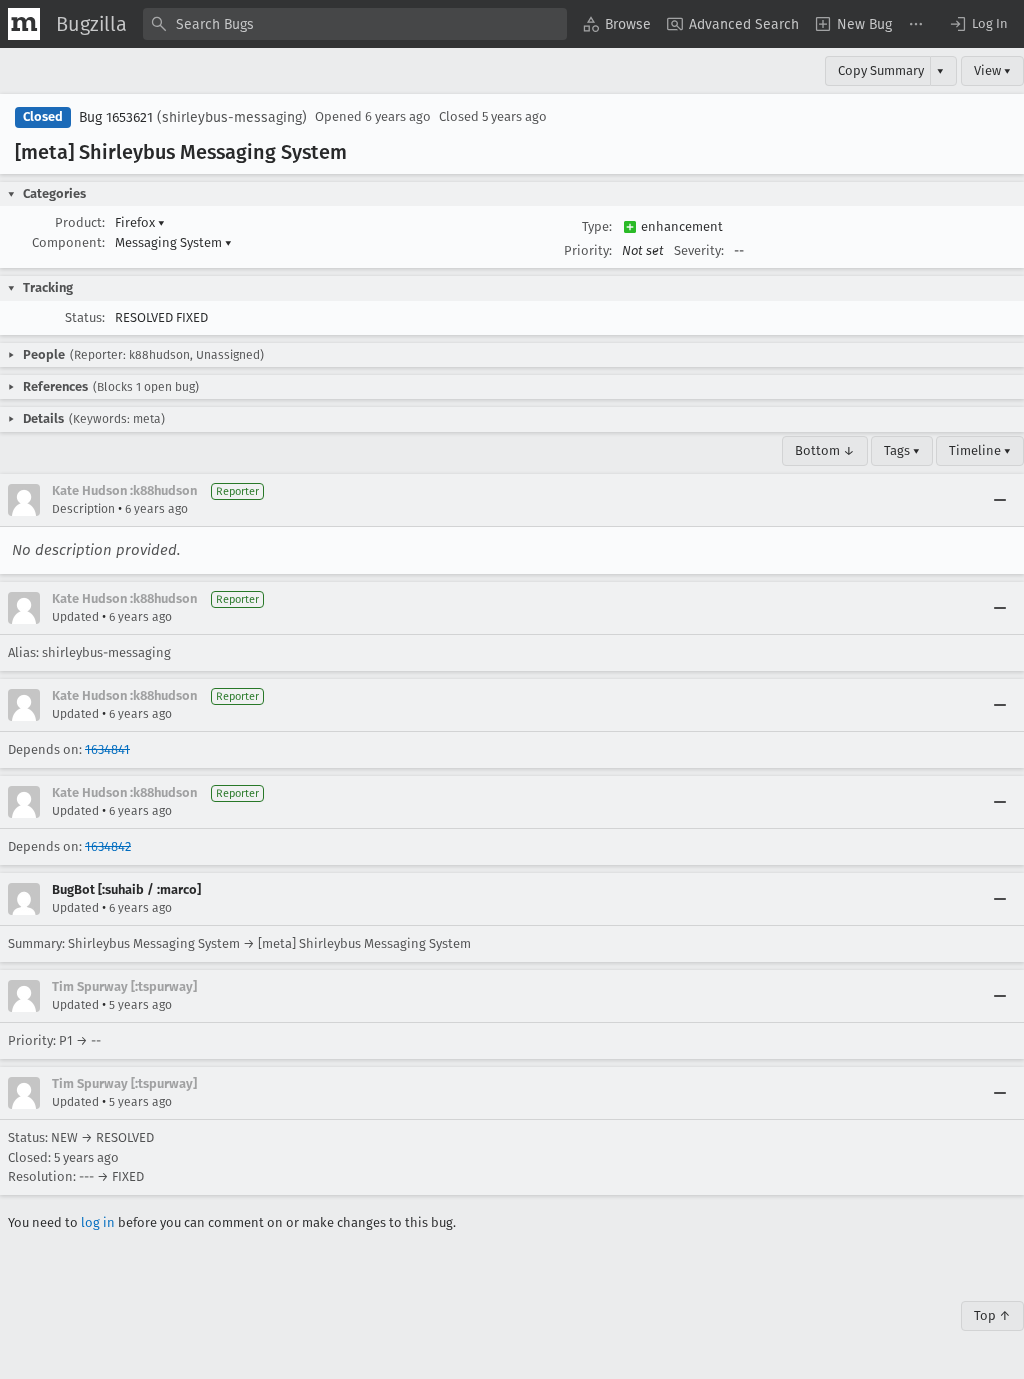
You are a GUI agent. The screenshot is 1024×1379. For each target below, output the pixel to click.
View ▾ (992, 70)
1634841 (107, 749)
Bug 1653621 (116, 117)
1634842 (108, 846)
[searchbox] (355, 24)
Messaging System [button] (173, 242)
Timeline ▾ (980, 450)
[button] (978, 24)
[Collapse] (1000, 500)
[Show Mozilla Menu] (24, 24)
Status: (85, 317)
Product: (80, 222)
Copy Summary (881, 70)
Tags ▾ (902, 450)
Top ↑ (992, 1315)
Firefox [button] (140, 222)
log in (98, 1222)
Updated (75, 617)
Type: (597, 226)
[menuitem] (617, 24)
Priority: (588, 250)
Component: (68, 242)
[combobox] (355, 24)
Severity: (699, 250)
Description (83, 509)
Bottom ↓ (825, 450)
